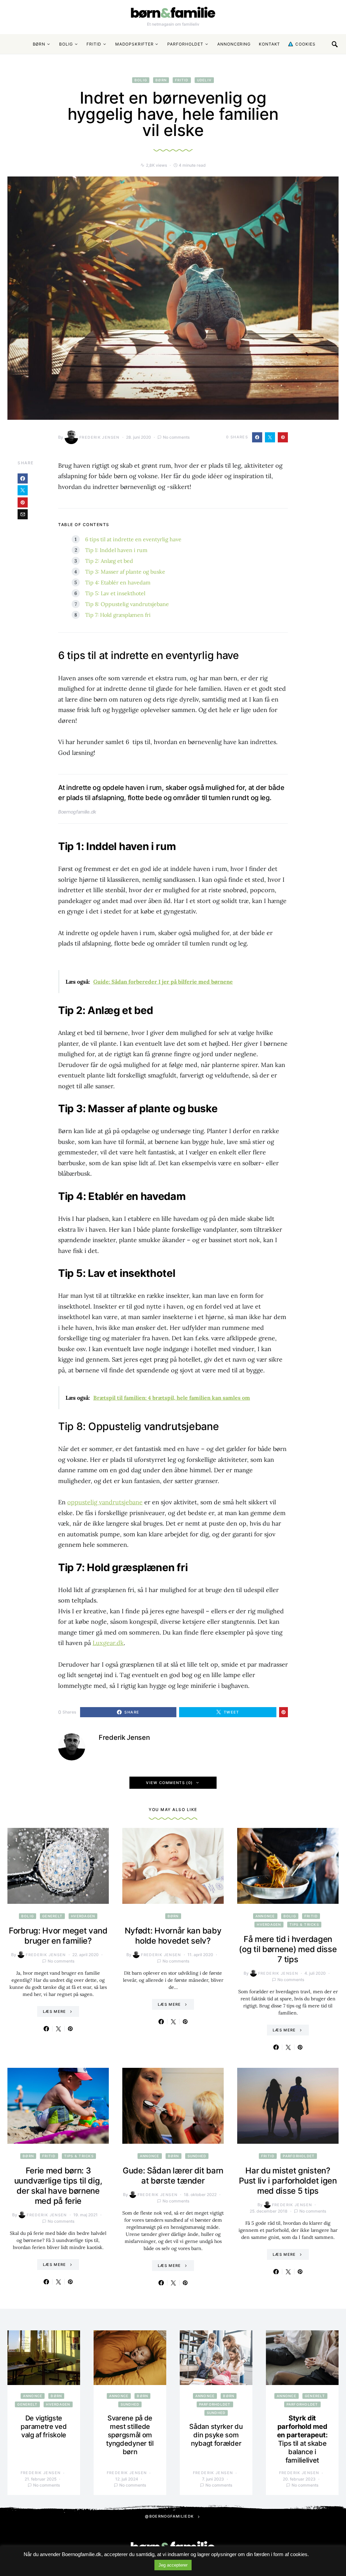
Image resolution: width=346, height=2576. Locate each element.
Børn (39, 44)
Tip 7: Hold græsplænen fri (118, 615)
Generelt (52, 1916)
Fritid (94, 44)
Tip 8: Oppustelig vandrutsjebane (127, 604)
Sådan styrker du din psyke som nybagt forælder (216, 2435)
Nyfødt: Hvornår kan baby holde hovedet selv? (173, 1936)
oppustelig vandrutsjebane (105, 1502)
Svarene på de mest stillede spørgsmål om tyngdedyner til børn (130, 2435)
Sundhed (197, 2156)
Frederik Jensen (100, 437)
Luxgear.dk (108, 1643)
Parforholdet (185, 44)
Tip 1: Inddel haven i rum (116, 550)
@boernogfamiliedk (169, 2516)
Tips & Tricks (304, 1924)
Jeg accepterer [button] (173, 2565)
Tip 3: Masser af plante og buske (125, 572)
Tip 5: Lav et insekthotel (115, 593)
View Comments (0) (169, 1783)
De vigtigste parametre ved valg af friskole (44, 2427)
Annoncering (234, 44)
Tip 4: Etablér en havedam (118, 582)
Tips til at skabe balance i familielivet (302, 2439)
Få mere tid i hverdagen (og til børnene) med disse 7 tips (288, 1949)
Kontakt (269, 44)
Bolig (66, 44)
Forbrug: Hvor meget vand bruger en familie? (58, 1936)
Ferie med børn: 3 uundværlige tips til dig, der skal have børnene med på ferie (58, 2186)
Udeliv (204, 80)
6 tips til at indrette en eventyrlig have (133, 539)
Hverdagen (83, 1916)
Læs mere (55, 2011)
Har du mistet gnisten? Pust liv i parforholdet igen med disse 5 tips (288, 2181)
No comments (176, 437)
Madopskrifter (134, 44)
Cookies (304, 44)
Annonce (265, 1916)
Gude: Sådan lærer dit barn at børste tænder (173, 2176)
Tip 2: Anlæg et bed (109, 561)
